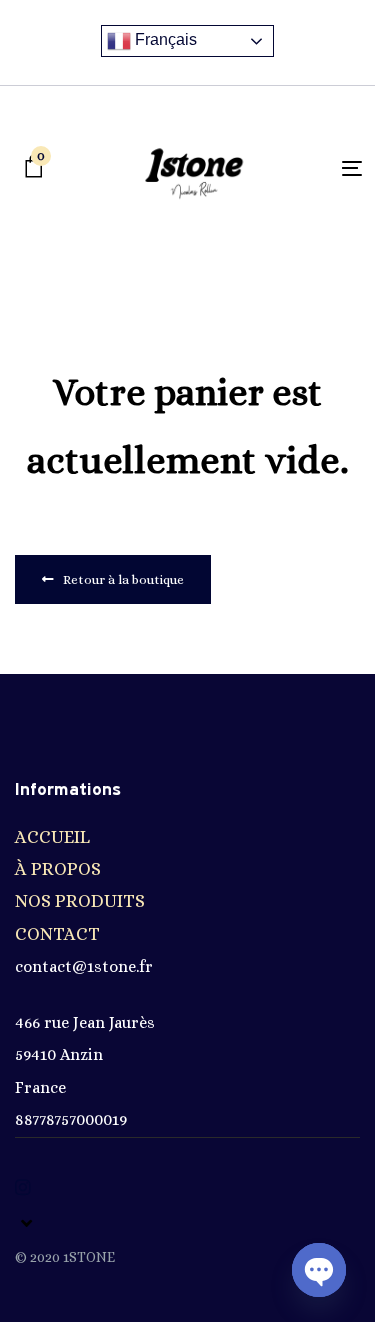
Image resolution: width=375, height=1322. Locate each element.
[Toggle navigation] (307, 168)
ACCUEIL (52, 837)
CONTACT (57, 934)
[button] (23, 1223)
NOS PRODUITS (80, 901)
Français (164, 39)
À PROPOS (58, 869)
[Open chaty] (319, 1270)
